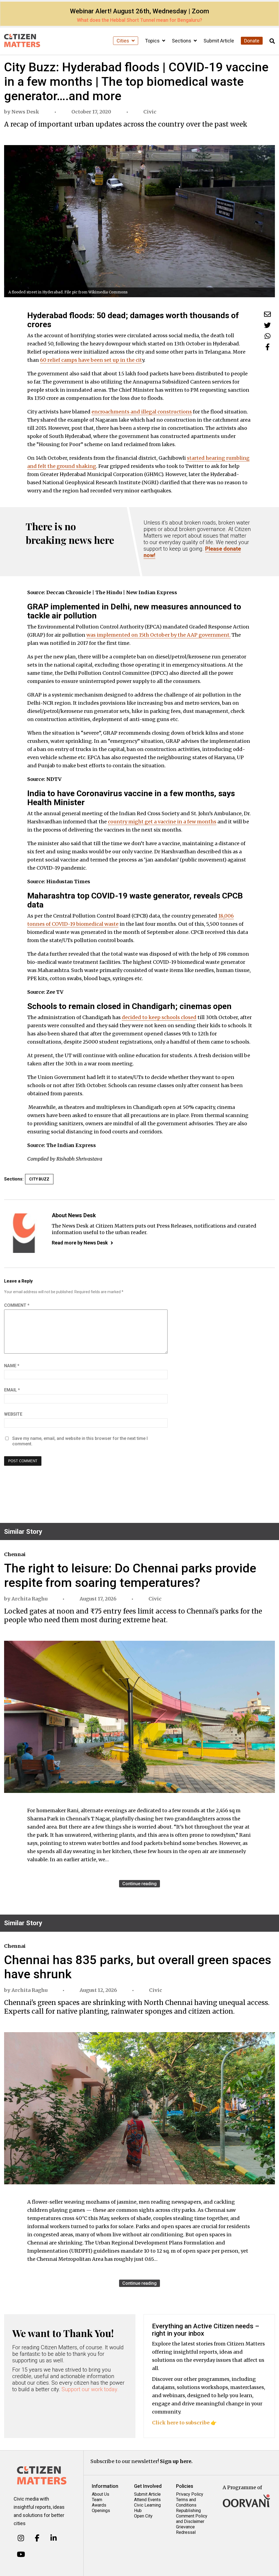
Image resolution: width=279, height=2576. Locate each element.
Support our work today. (90, 2389)
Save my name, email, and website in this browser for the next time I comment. (80, 1441)
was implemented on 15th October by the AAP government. (158, 635)
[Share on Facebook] (268, 347)
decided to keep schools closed (159, 1017)
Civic (150, 112)
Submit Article (219, 41)
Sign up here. (176, 2461)
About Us (101, 2494)
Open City (143, 2516)
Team (97, 2500)
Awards (99, 2505)
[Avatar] (24, 1233)
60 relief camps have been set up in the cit (91, 360)
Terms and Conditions (186, 2502)
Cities (123, 41)
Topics (153, 41)
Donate (252, 41)
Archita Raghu (29, 1599)
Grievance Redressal (186, 2530)
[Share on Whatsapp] (268, 336)
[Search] (272, 41)
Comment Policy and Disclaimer (192, 2519)
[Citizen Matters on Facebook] (37, 2538)
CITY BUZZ (39, 1179)
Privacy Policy (190, 2494)
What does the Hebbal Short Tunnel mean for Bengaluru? (139, 20)
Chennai (15, 1554)
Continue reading (139, 1884)
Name (12, 1366)
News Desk (25, 112)
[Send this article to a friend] (267, 314)
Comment (17, 1305)
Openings (101, 2511)
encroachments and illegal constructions (142, 412)
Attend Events (147, 2500)
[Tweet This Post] (267, 325)
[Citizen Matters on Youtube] (21, 2554)
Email (12, 1390)
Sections (182, 41)
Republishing (188, 2511)
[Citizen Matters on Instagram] (21, 2538)
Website (13, 1414)
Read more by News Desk (80, 1243)
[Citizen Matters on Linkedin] (54, 2538)
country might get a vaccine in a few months (162, 822)
